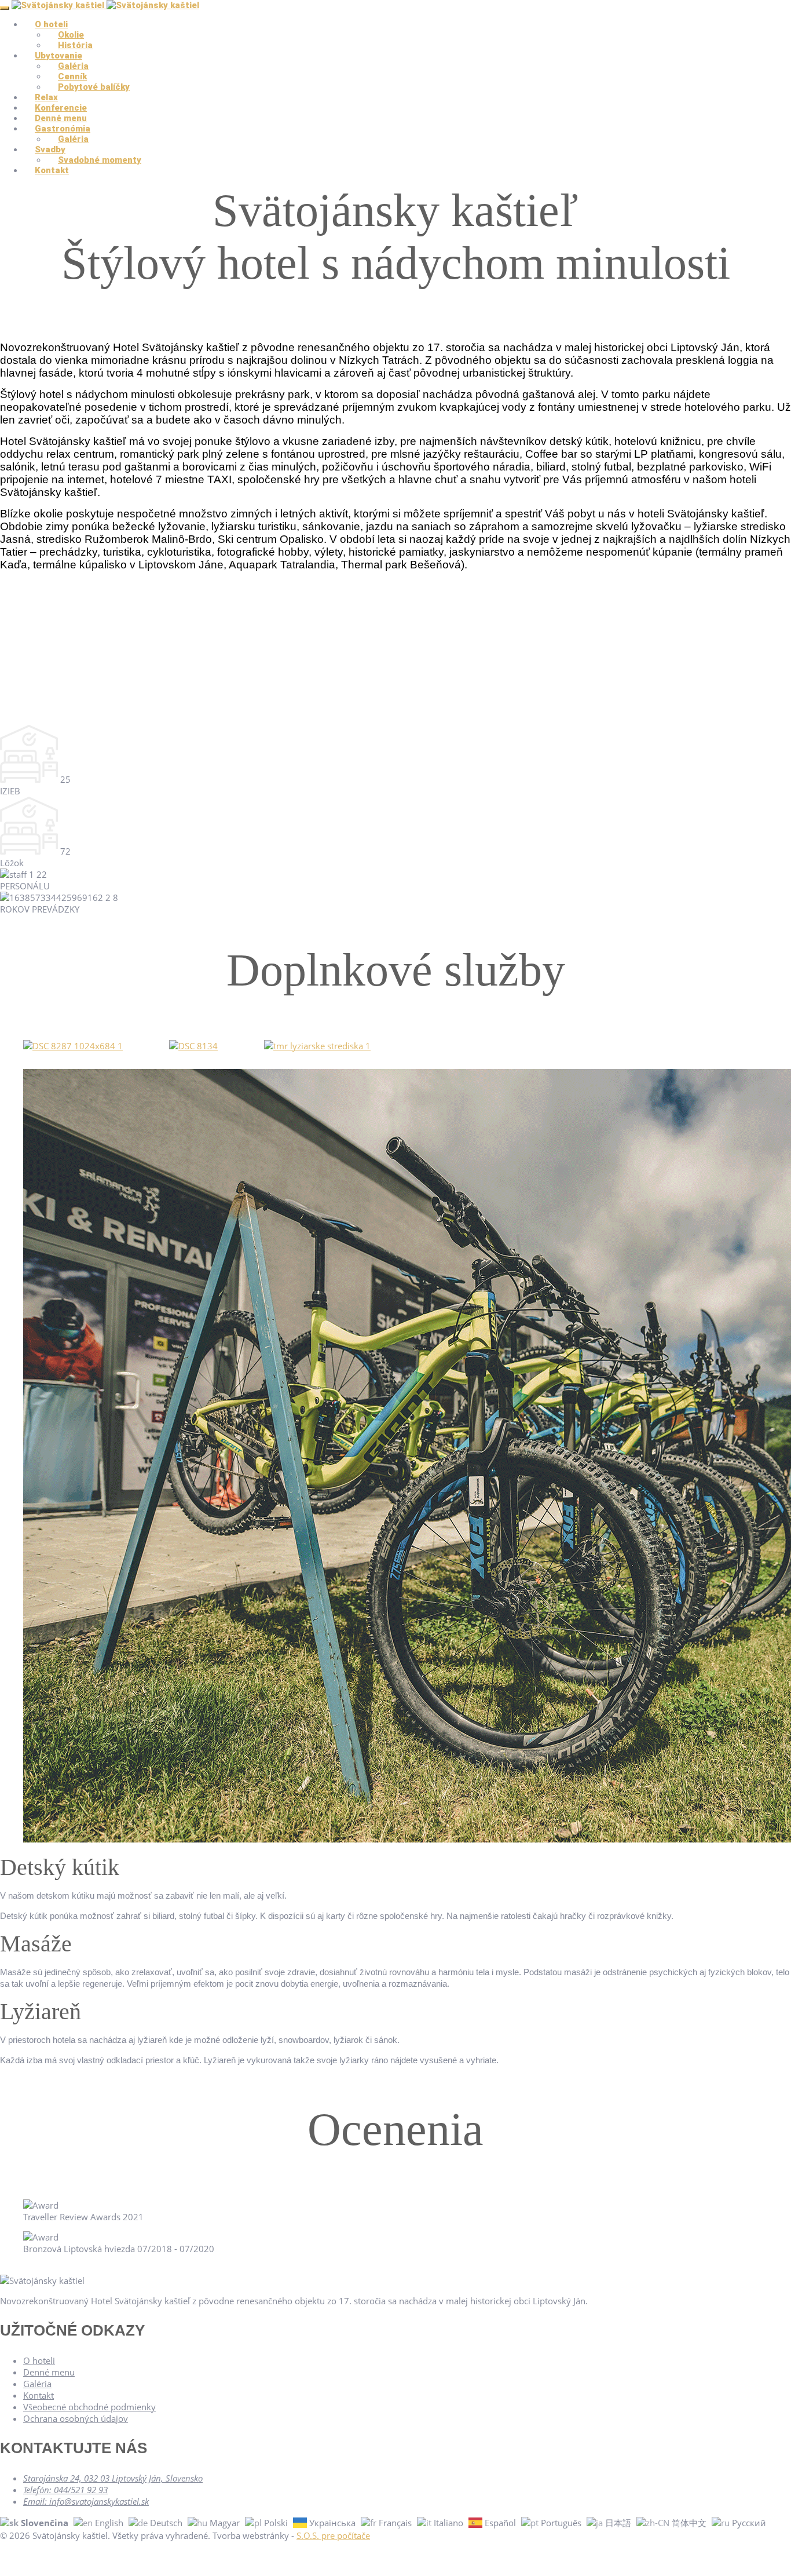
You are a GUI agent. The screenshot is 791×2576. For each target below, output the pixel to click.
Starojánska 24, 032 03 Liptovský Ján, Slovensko (113, 2478)
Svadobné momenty (100, 160)
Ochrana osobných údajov (76, 2418)
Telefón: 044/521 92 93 (65, 2490)
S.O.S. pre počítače (333, 2535)
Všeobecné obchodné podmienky (89, 2407)
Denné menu (49, 2372)
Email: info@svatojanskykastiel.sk (86, 2501)
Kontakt (52, 170)
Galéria (37, 2384)
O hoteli (39, 2360)
